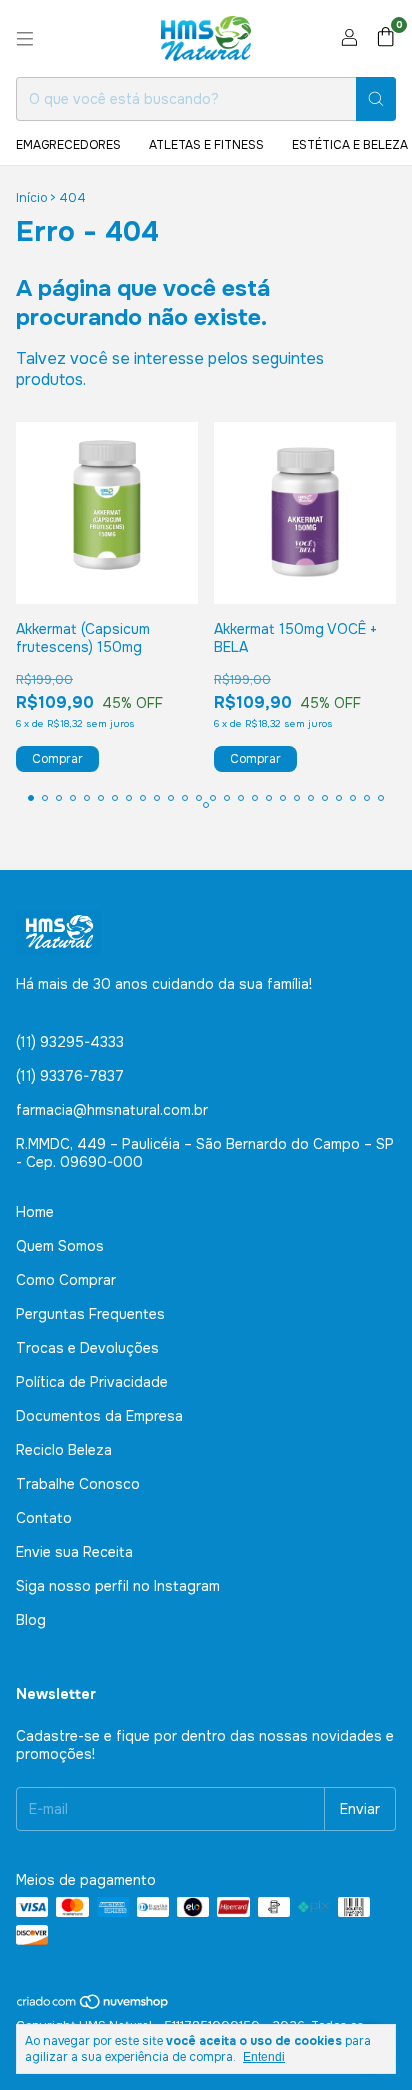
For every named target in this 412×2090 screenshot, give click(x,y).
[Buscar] (376, 99)
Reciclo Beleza (64, 1450)
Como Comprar (66, 1280)
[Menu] (25, 39)
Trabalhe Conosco (78, 1484)
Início (31, 198)
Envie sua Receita (74, 1552)
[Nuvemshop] (93, 2006)
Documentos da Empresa (99, 1416)
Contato (44, 1518)
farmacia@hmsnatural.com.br (112, 1110)
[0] (385, 38)
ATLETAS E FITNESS (206, 145)
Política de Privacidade (92, 1382)
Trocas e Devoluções (87, 1348)
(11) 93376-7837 (70, 1076)
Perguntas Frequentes (90, 1314)
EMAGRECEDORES (68, 145)
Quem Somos (60, 1246)
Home (35, 1212)
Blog (31, 1620)
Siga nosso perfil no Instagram (118, 1586)
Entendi (264, 2057)
